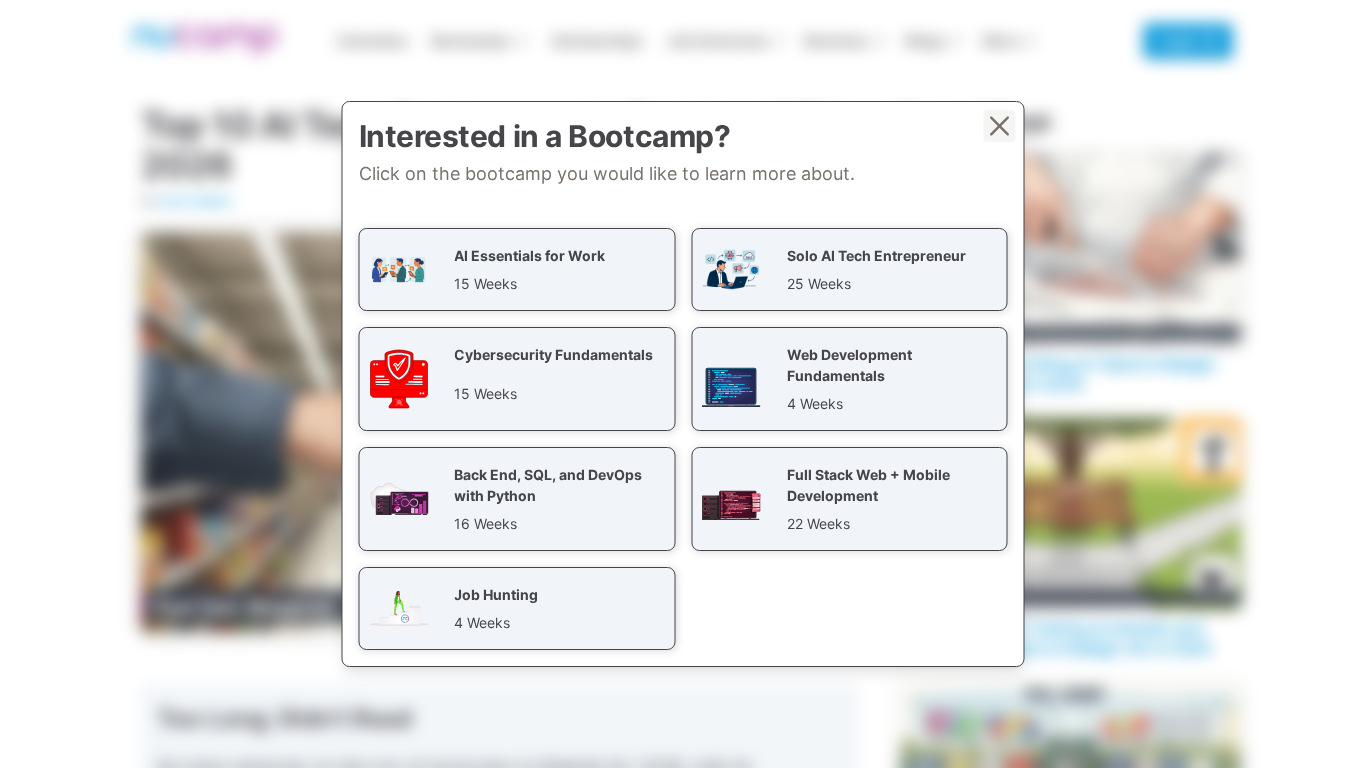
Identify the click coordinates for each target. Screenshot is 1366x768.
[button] (517, 269)
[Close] (1000, 126)
